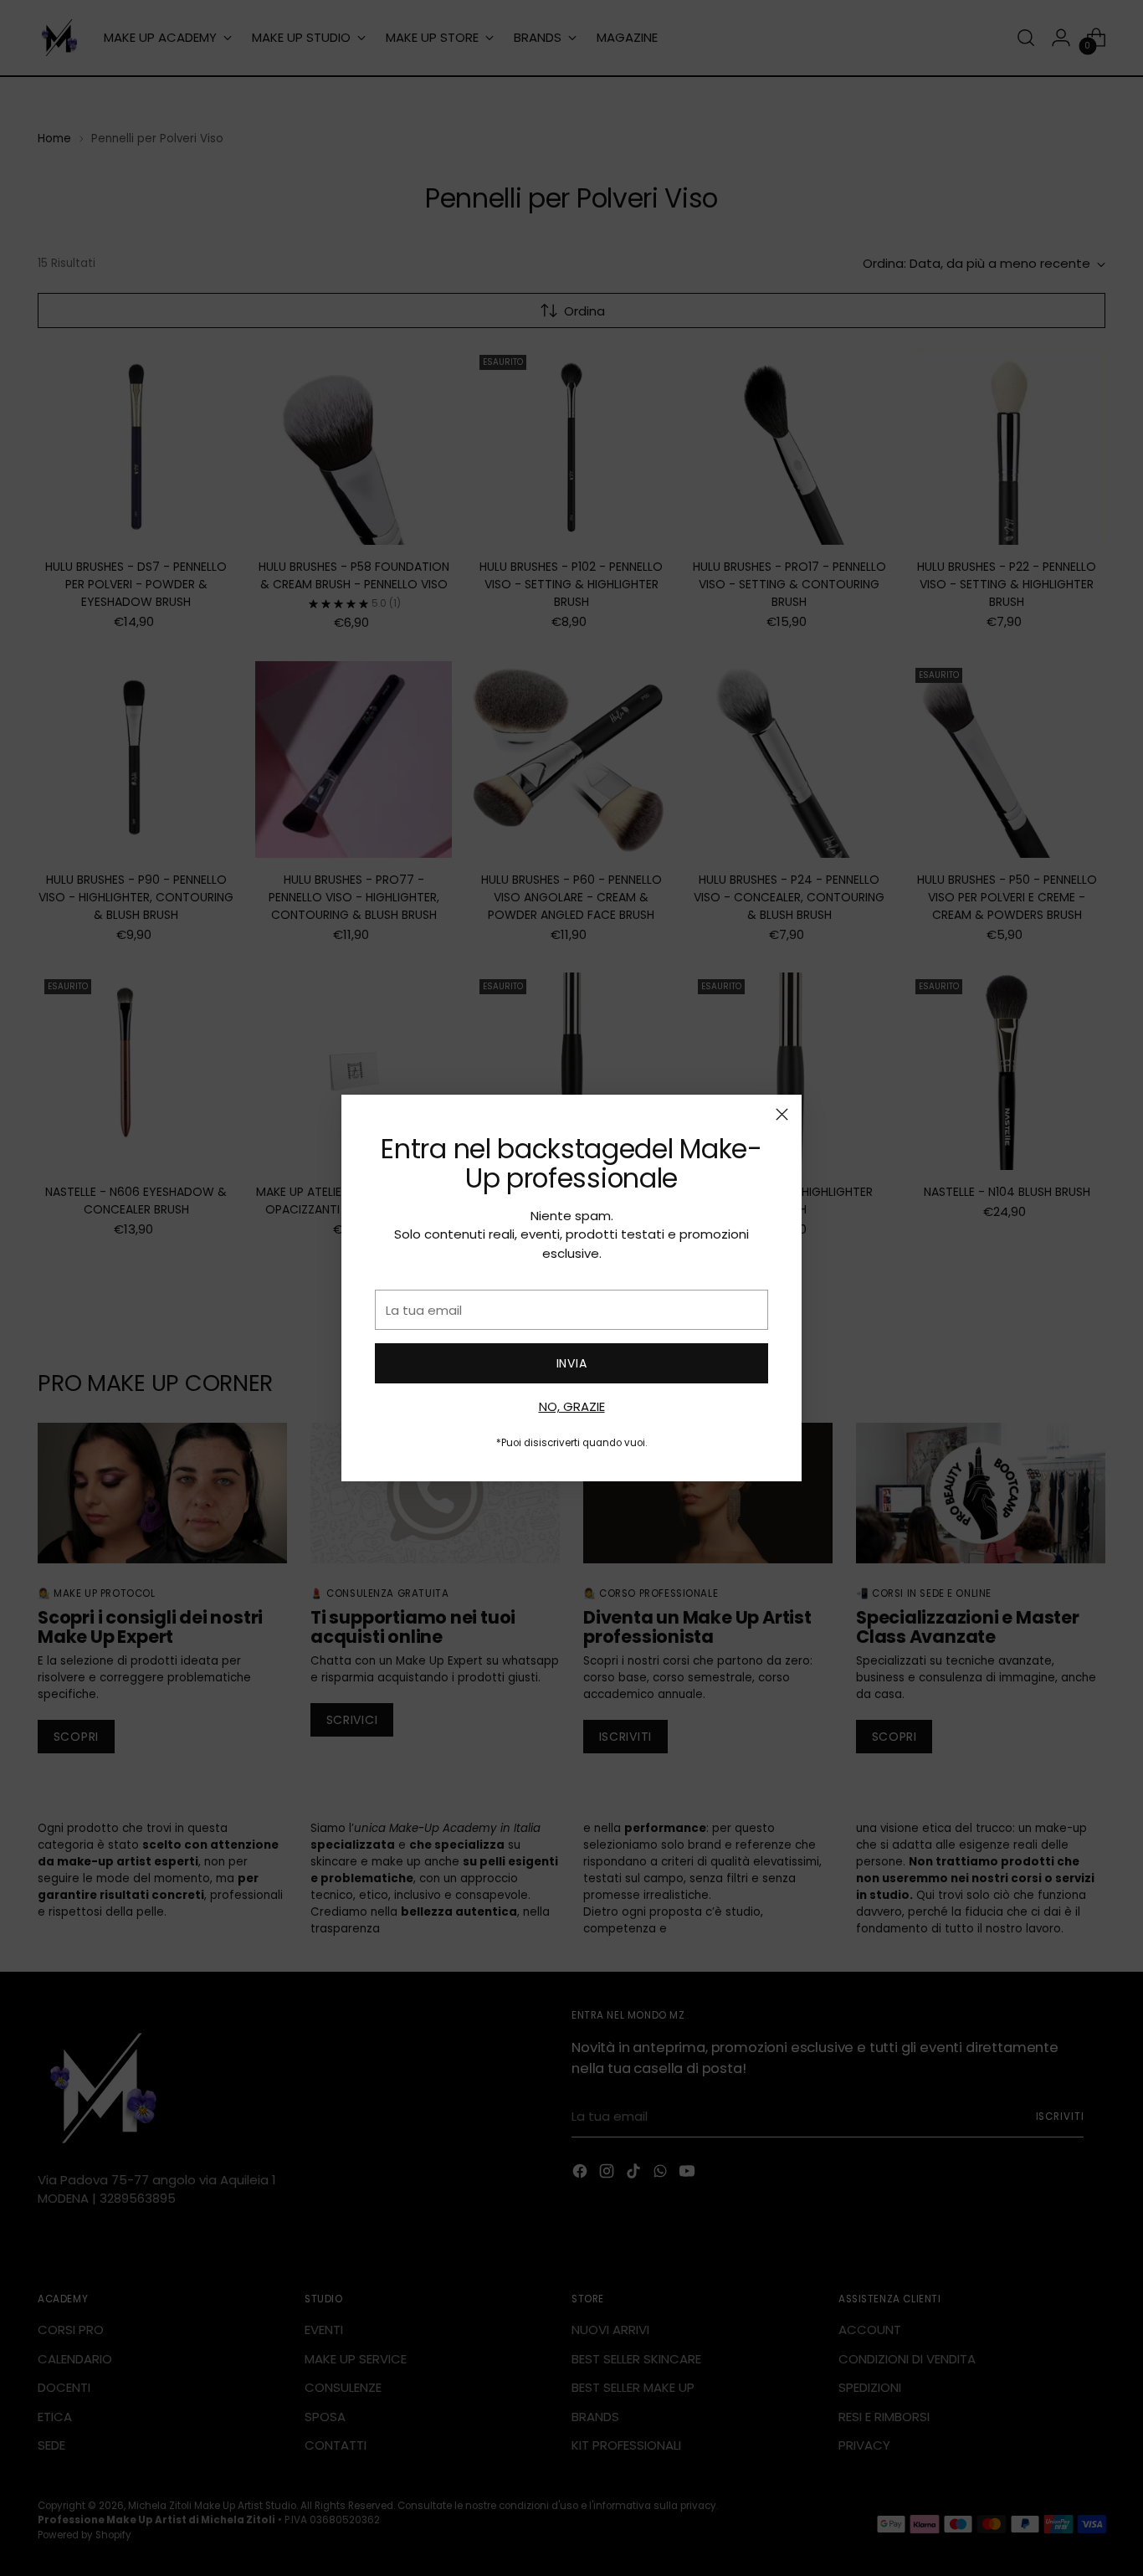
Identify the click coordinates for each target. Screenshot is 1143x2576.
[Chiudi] (782, 1114)
